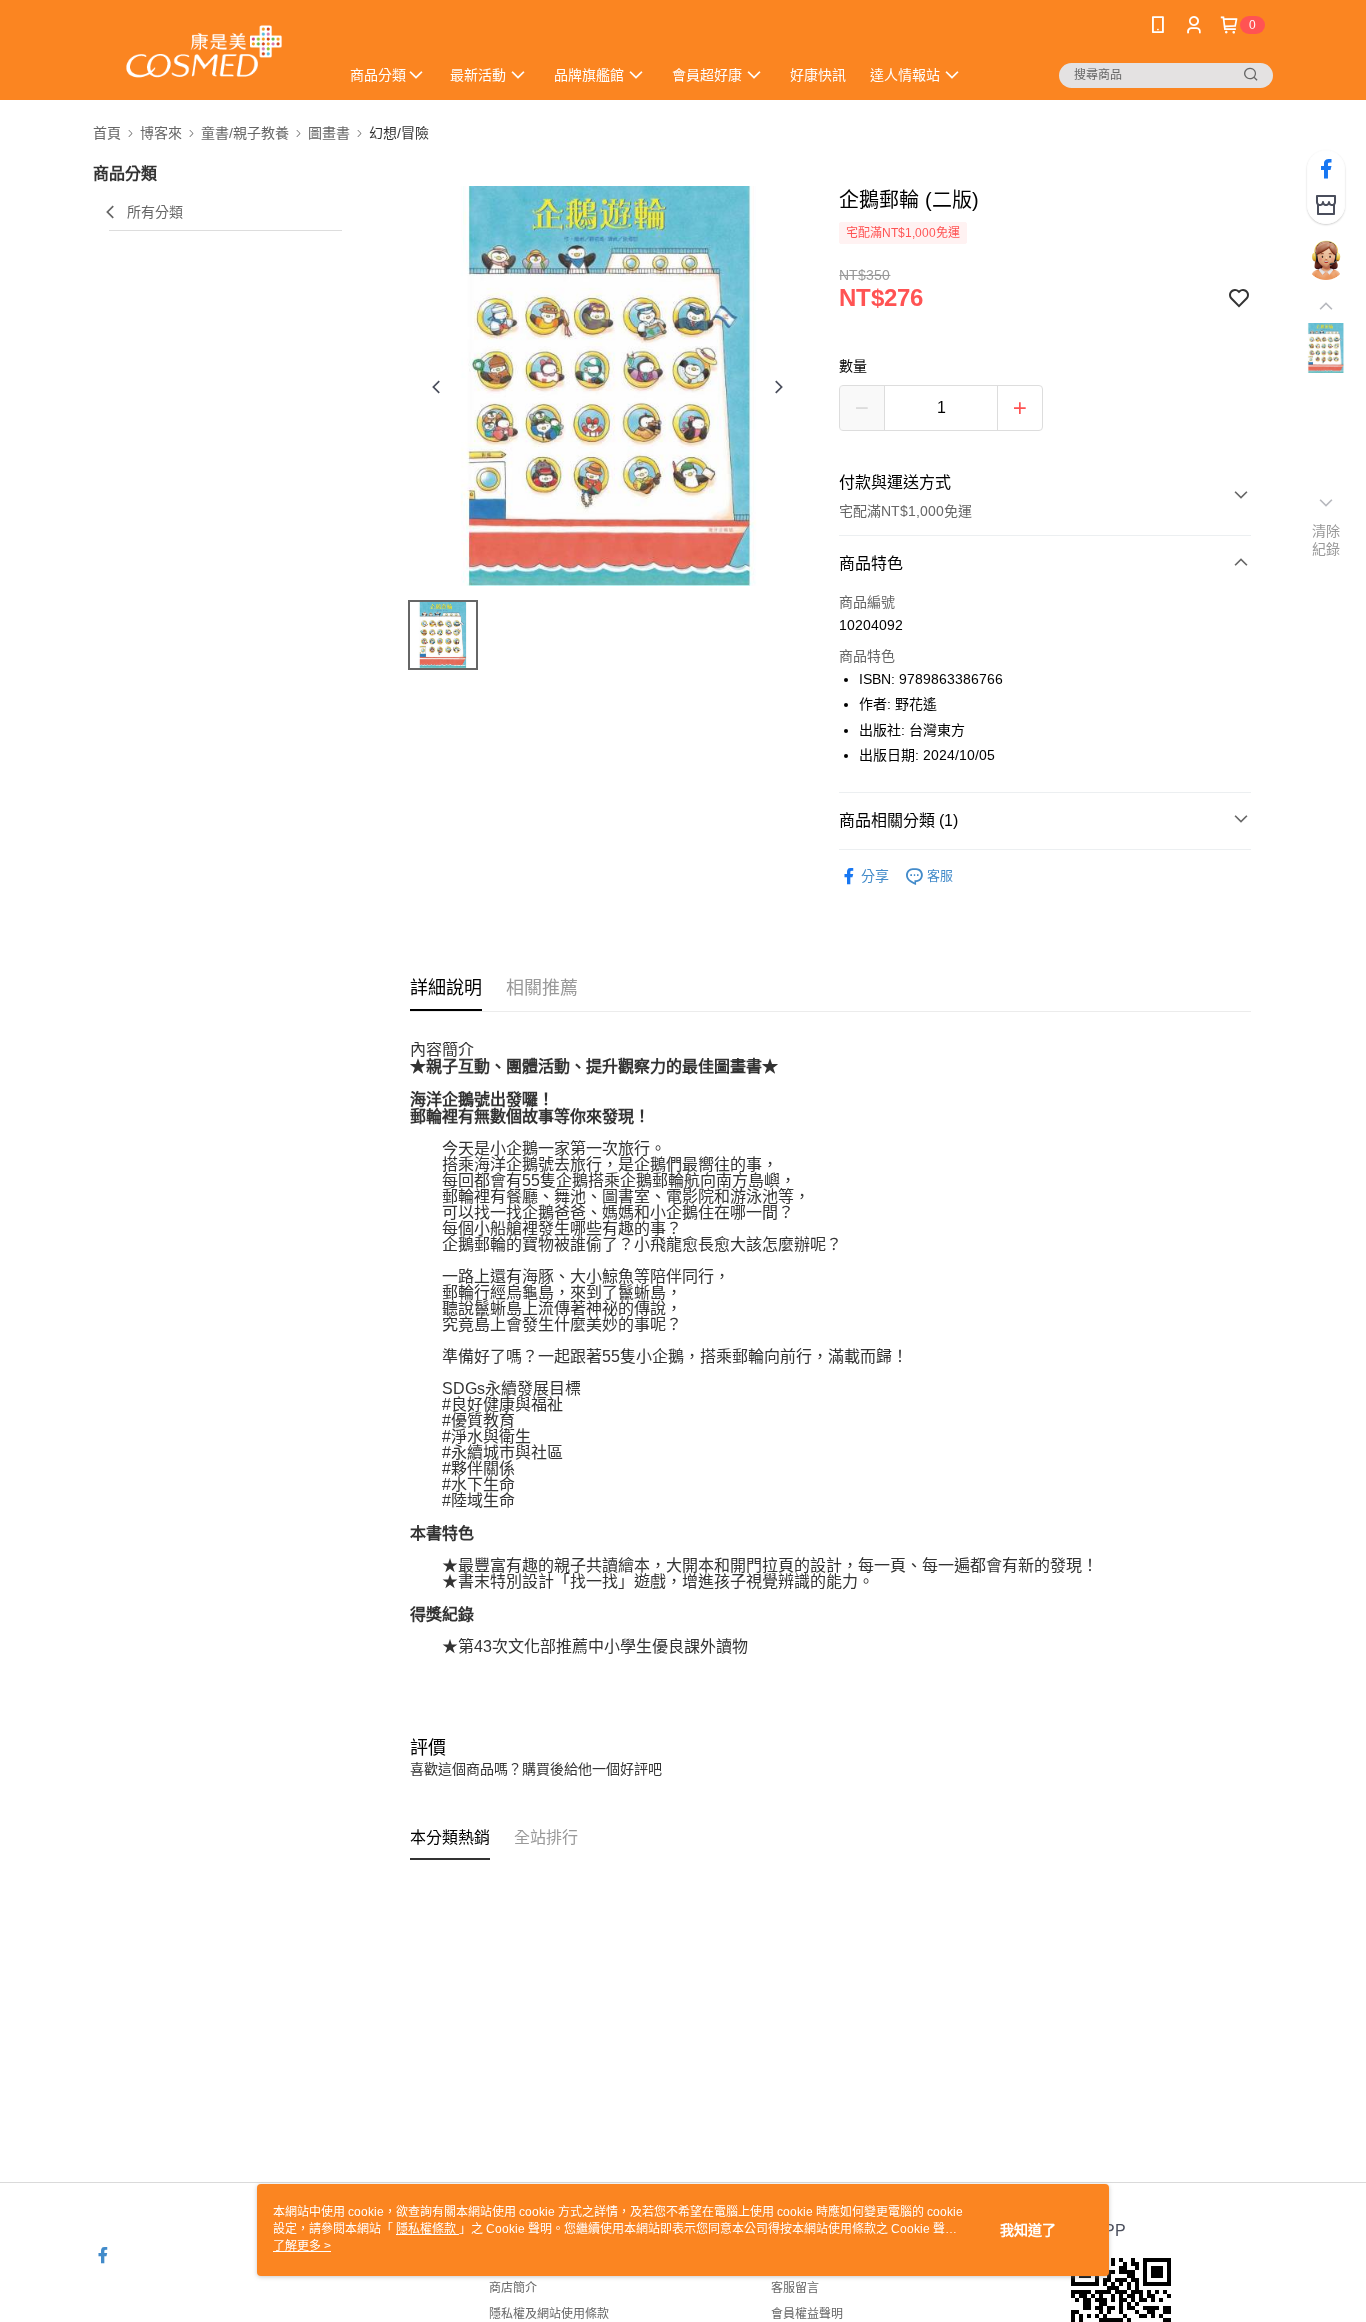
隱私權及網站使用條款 (549, 2314)
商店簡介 (513, 2288)
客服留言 (795, 2288)
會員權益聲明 (807, 2314)
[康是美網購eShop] (204, 52)
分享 (875, 876)
